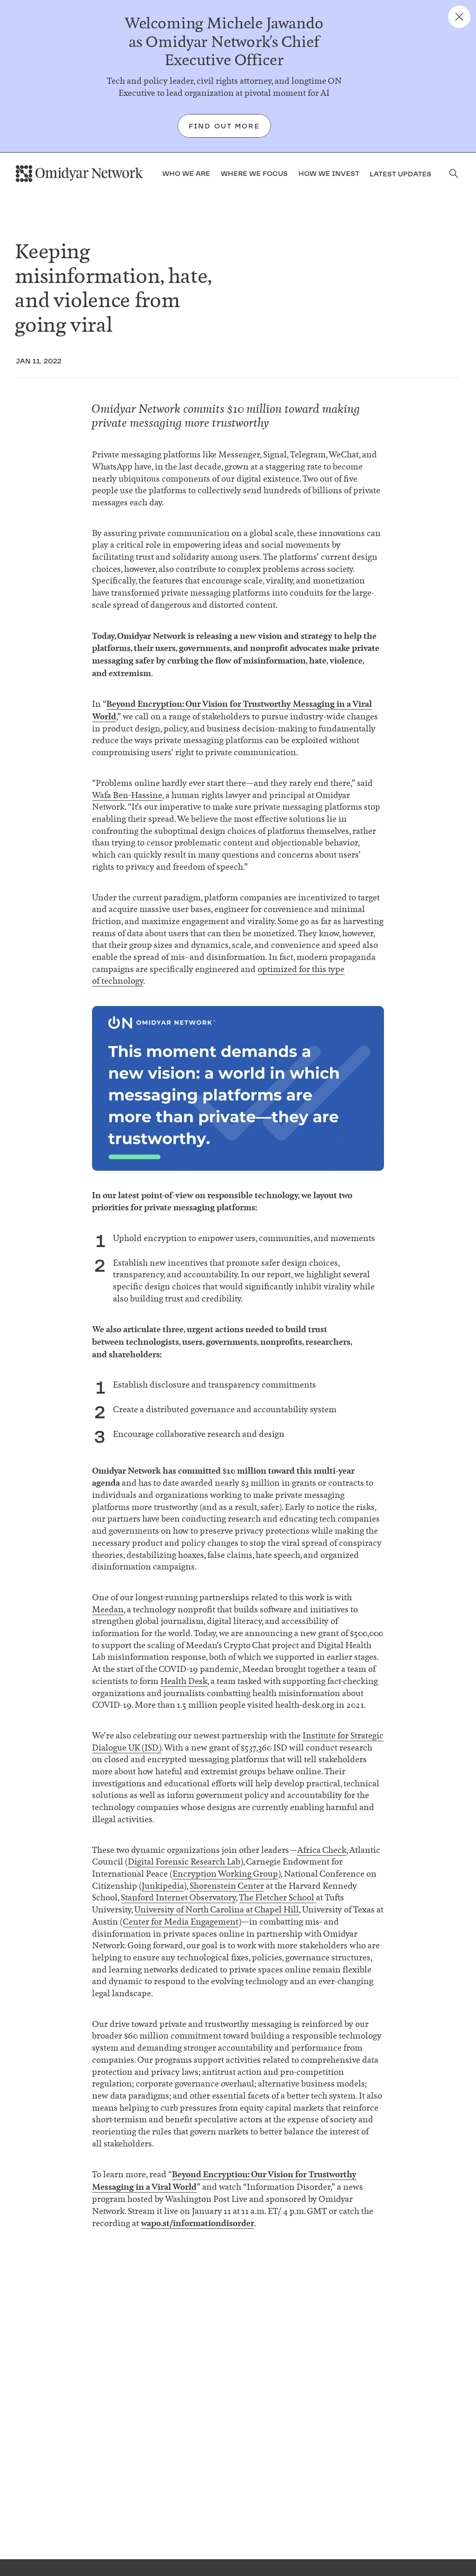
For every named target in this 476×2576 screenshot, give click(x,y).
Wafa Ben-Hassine (127, 795)
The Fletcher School (278, 1898)
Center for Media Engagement (181, 1922)
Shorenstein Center (227, 1886)
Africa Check (322, 1850)
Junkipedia (163, 1886)
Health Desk (184, 1681)
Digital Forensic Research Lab (184, 1862)
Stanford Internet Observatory (178, 1898)
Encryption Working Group (225, 1874)
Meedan (108, 1610)
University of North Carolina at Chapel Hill (217, 1910)
